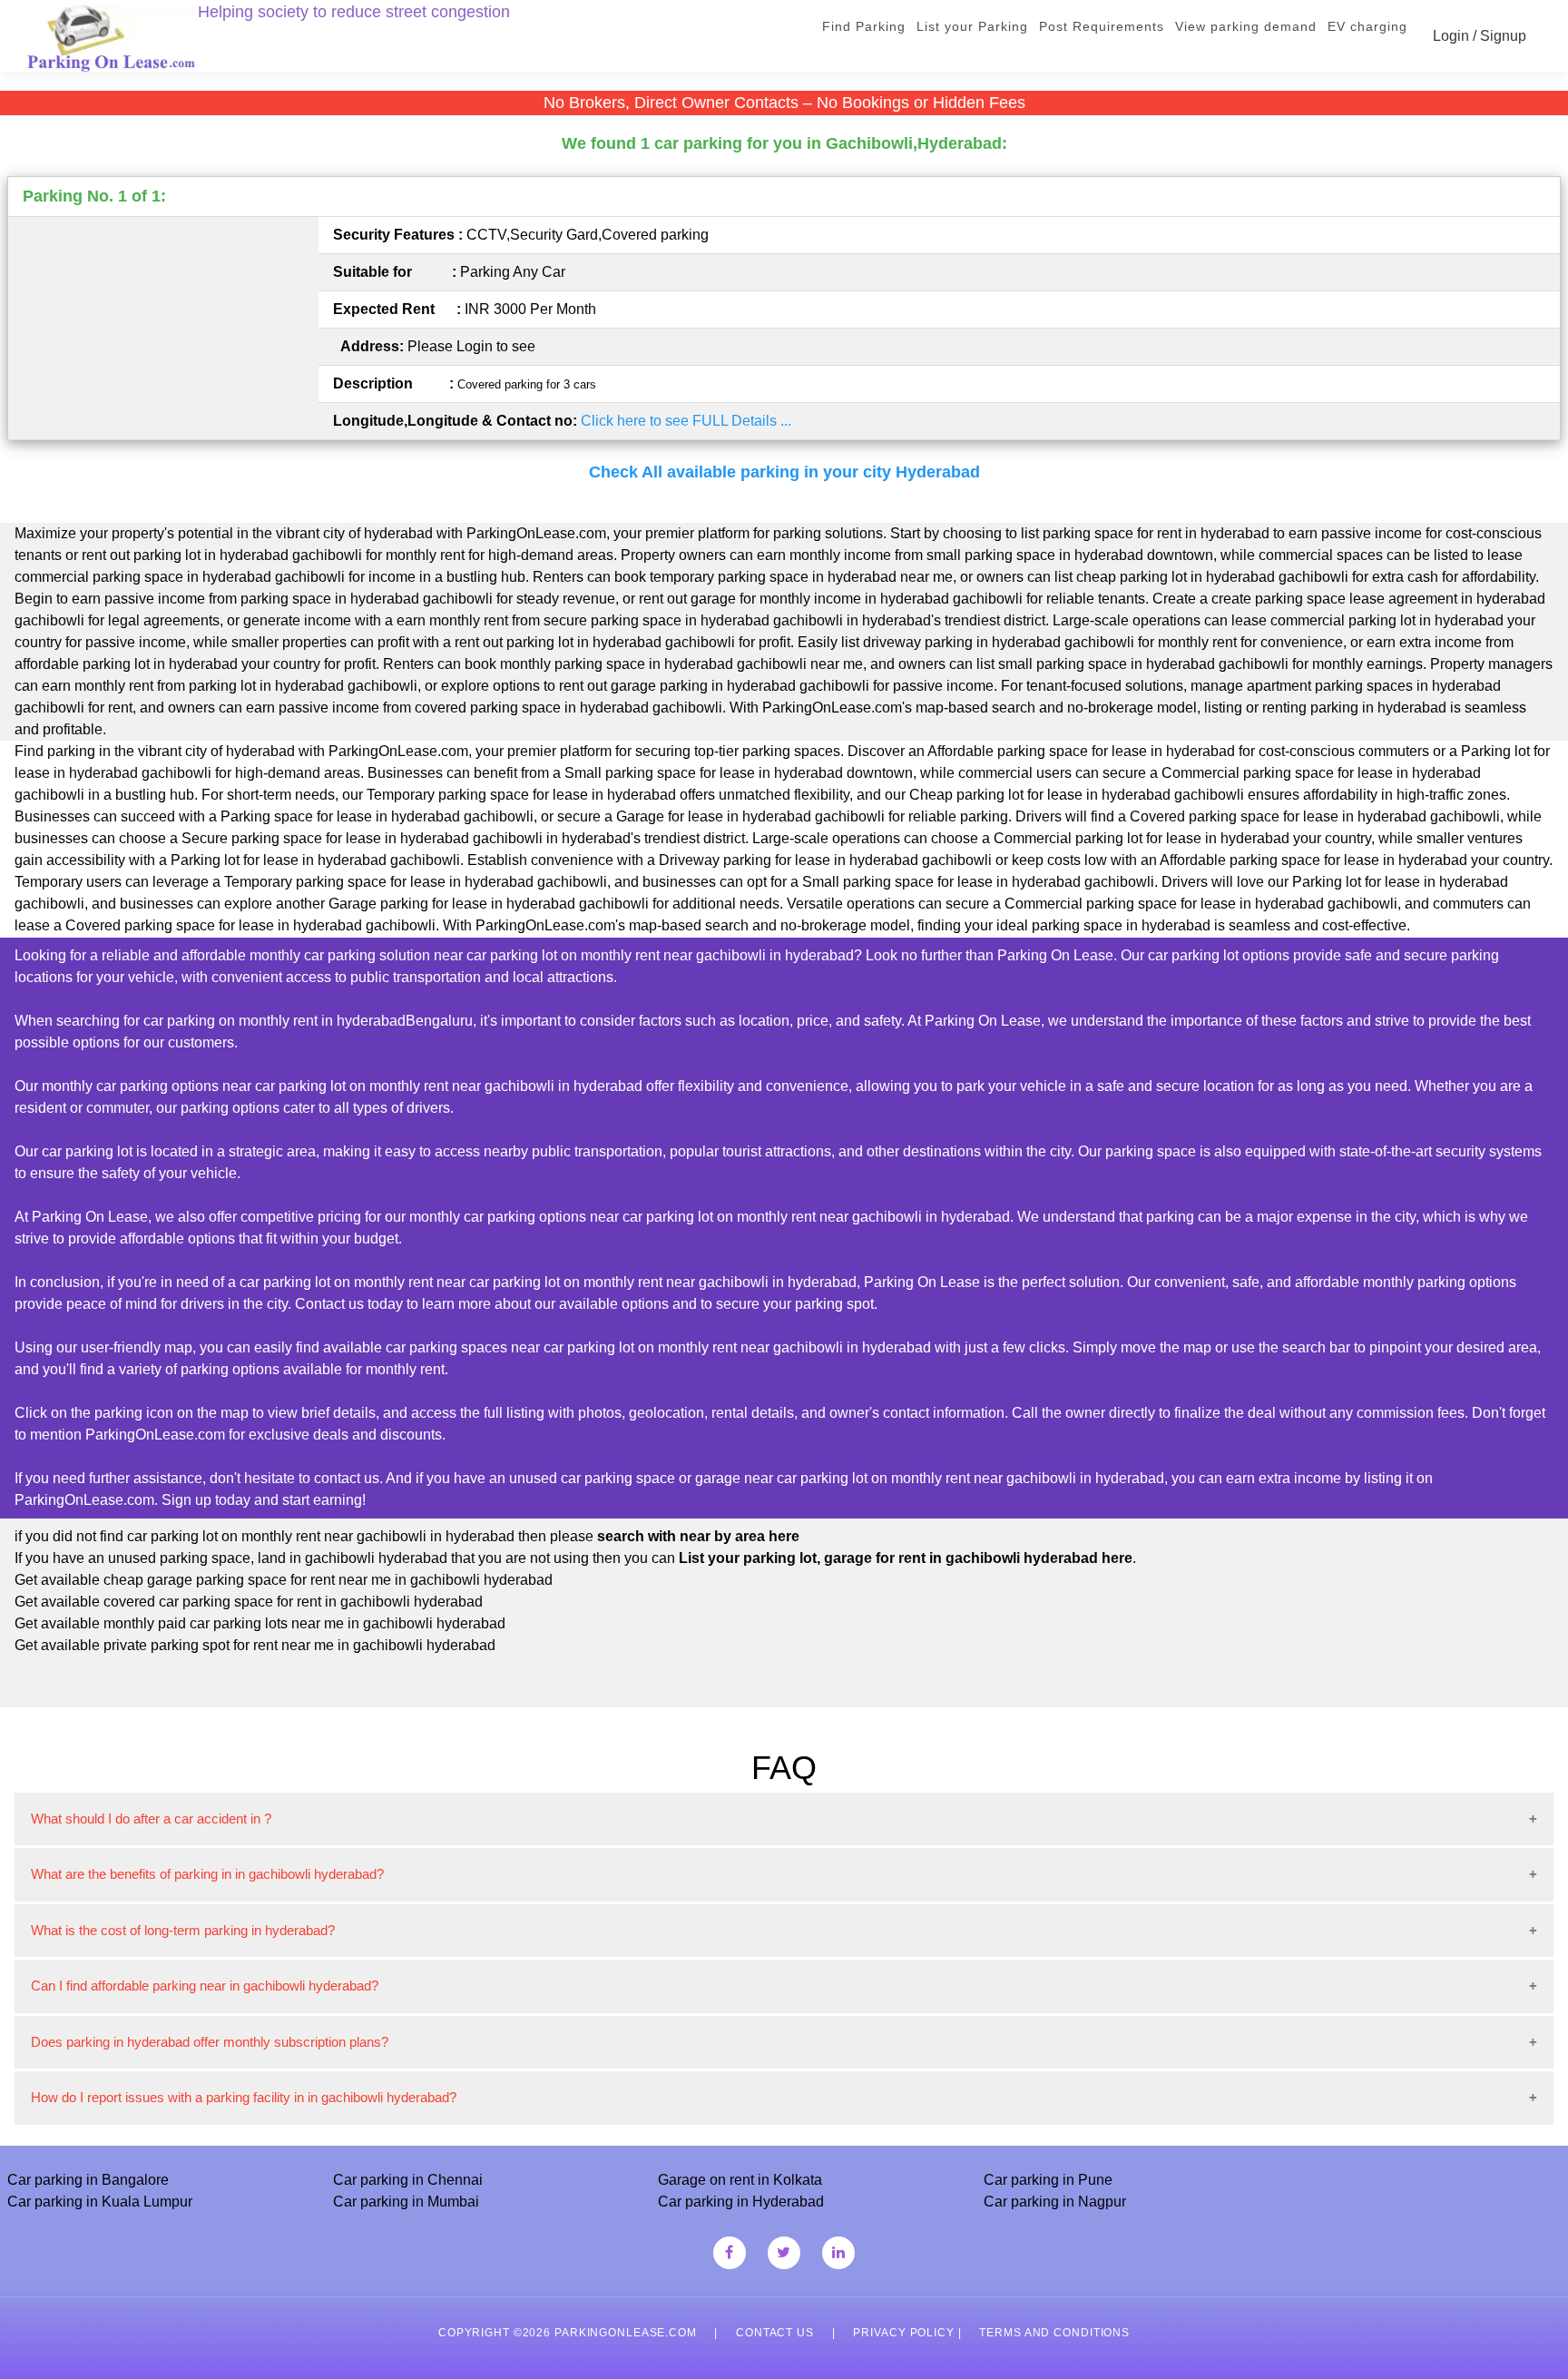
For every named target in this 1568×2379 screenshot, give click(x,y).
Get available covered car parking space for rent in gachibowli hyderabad (249, 1602)
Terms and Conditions (1054, 2333)
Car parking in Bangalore (88, 2180)
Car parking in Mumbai (406, 2202)
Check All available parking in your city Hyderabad (784, 472)
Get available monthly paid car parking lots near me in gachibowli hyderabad (260, 1623)
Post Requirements (1102, 26)
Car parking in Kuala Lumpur (100, 2202)
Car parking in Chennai (408, 2180)
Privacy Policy (903, 2333)
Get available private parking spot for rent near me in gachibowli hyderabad (255, 1645)
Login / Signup (1480, 36)
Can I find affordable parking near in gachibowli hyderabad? (205, 1986)
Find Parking (864, 26)
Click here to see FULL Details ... (686, 421)
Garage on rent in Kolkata (740, 2180)
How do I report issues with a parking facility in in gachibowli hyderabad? (244, 2097)
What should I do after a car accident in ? (151, 1819)
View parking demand (1246, 26)
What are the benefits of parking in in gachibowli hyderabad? (207, 1874)
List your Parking (972, 26)
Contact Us (775, 2333)
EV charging (1367, 26)
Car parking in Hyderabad (741, 2202)
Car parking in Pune (1048, 2180)
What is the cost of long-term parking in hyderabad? (183, 1930)
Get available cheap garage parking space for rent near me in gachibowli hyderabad (284, 1580)
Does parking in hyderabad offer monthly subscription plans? (210, 2042)
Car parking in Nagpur (1055, 2202)
